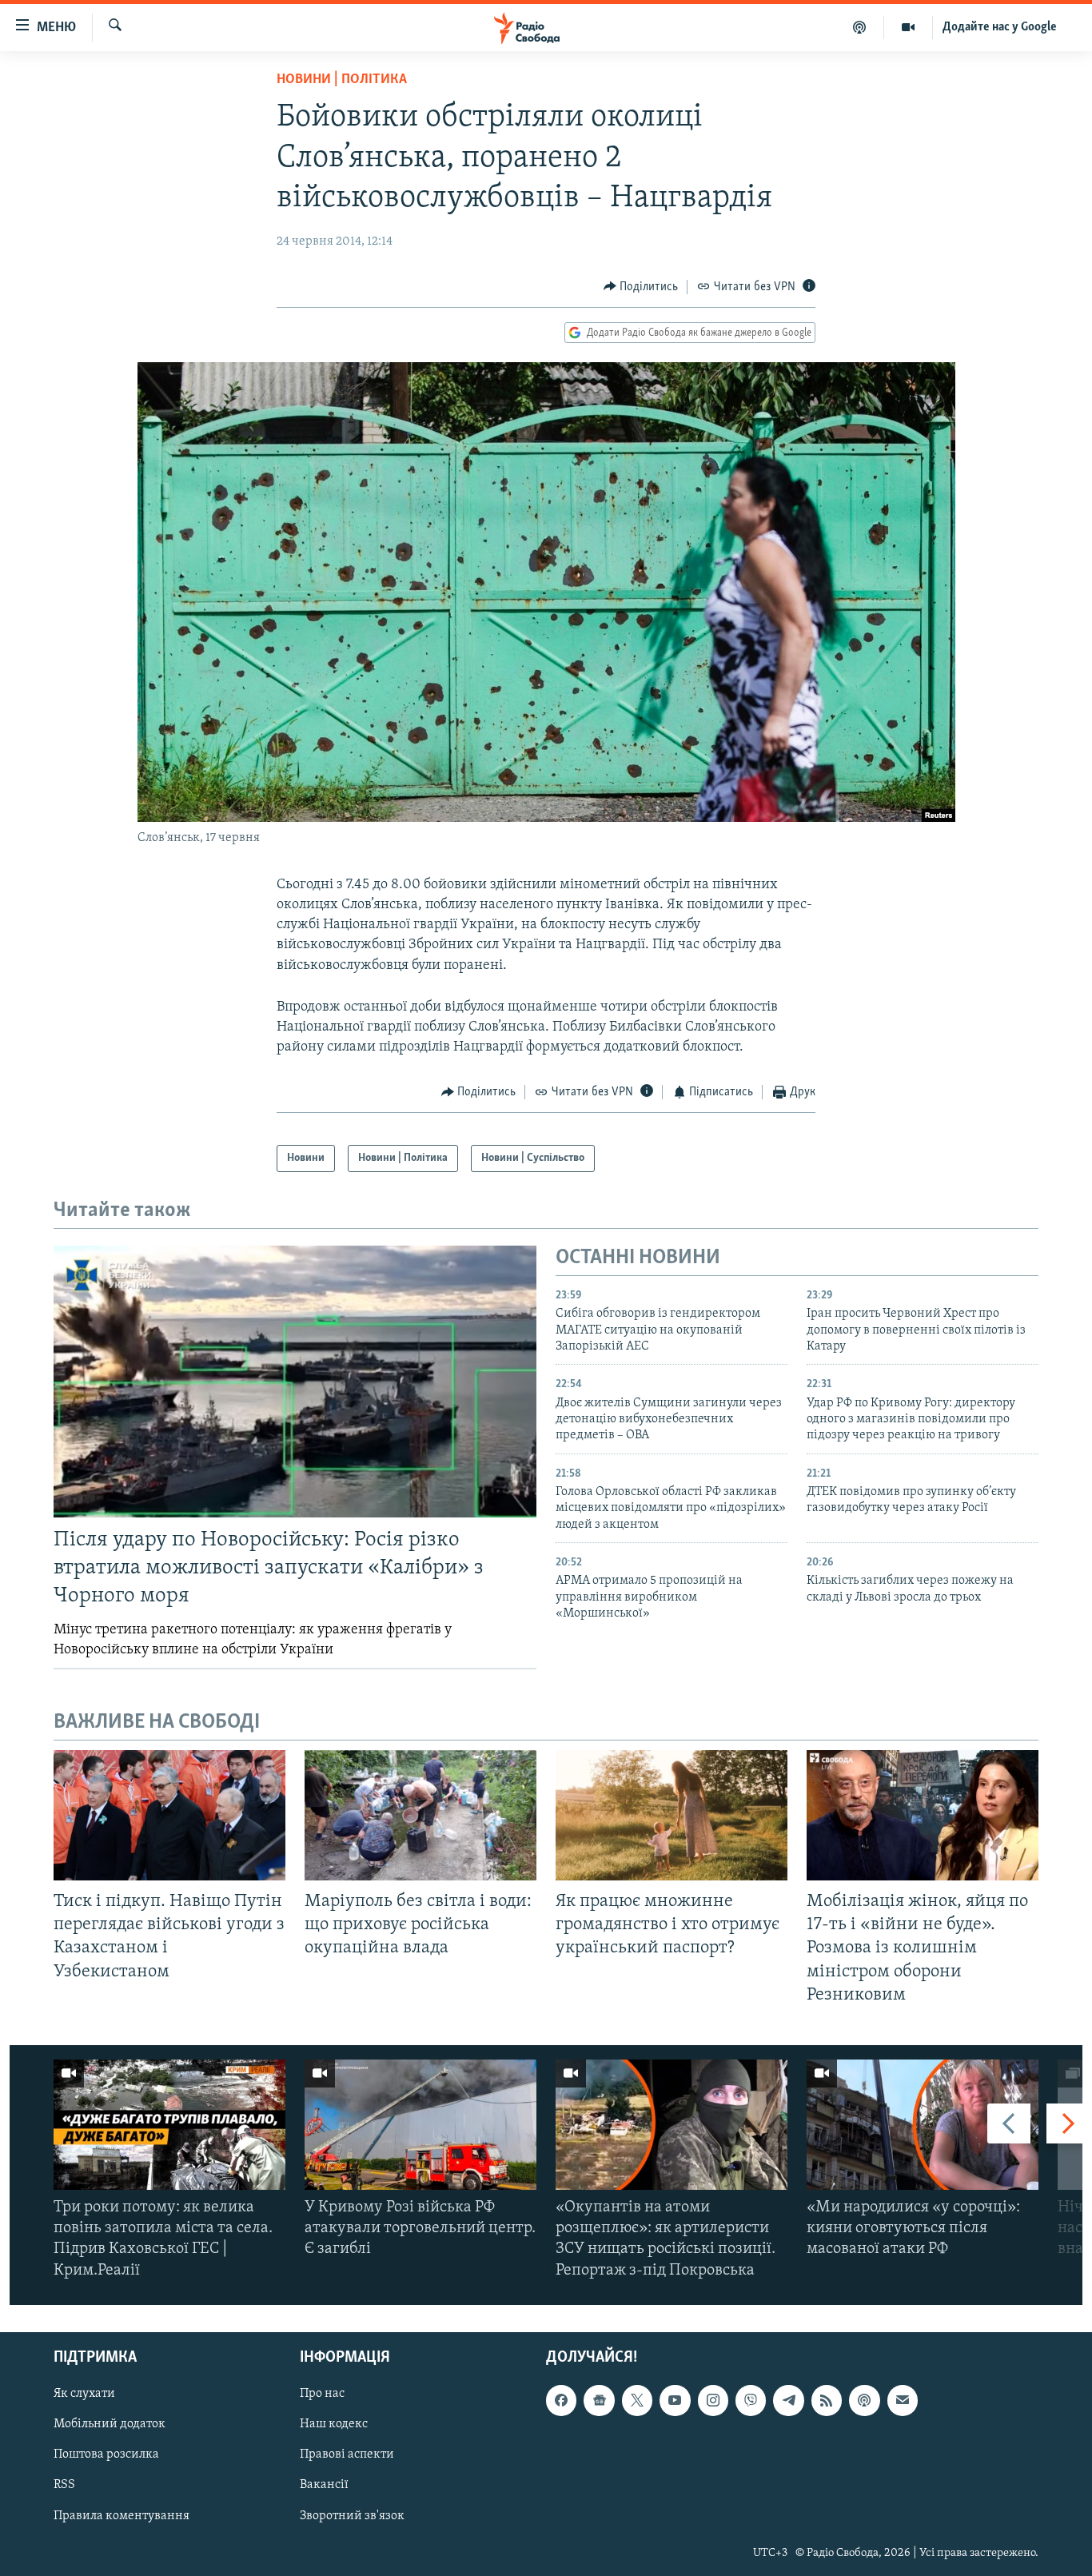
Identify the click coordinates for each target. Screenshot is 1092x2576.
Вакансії (324, 2485)
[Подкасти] (860, 27)
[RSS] (827, 2400)
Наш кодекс (334, 2424)
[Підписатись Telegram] (788, 2400)
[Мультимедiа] (909, 27)
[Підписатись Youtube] (675, 2400)
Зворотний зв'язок (352, 2515)
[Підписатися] (903, 2400)
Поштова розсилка (106, 2454)
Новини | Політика (342, 80)
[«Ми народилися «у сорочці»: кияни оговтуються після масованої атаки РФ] (923, 2125)
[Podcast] (864, 2400)
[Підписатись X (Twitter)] (637, 2400)
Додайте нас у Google (1000, 27)
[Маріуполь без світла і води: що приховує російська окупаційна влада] (420, 1815)
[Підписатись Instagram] (713, 2400)
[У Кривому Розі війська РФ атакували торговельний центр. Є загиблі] (420, 2125)
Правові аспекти (347, 2454)
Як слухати (84, 2394)
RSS (64, 2485)
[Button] (641, 287)
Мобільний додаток (110, 2424)
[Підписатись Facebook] (561, 2400)
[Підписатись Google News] (599, 2400)
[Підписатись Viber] (751, 2400)
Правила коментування (122, 2515)
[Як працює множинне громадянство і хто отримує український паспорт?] (672, 1815)
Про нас (322, 2394)
